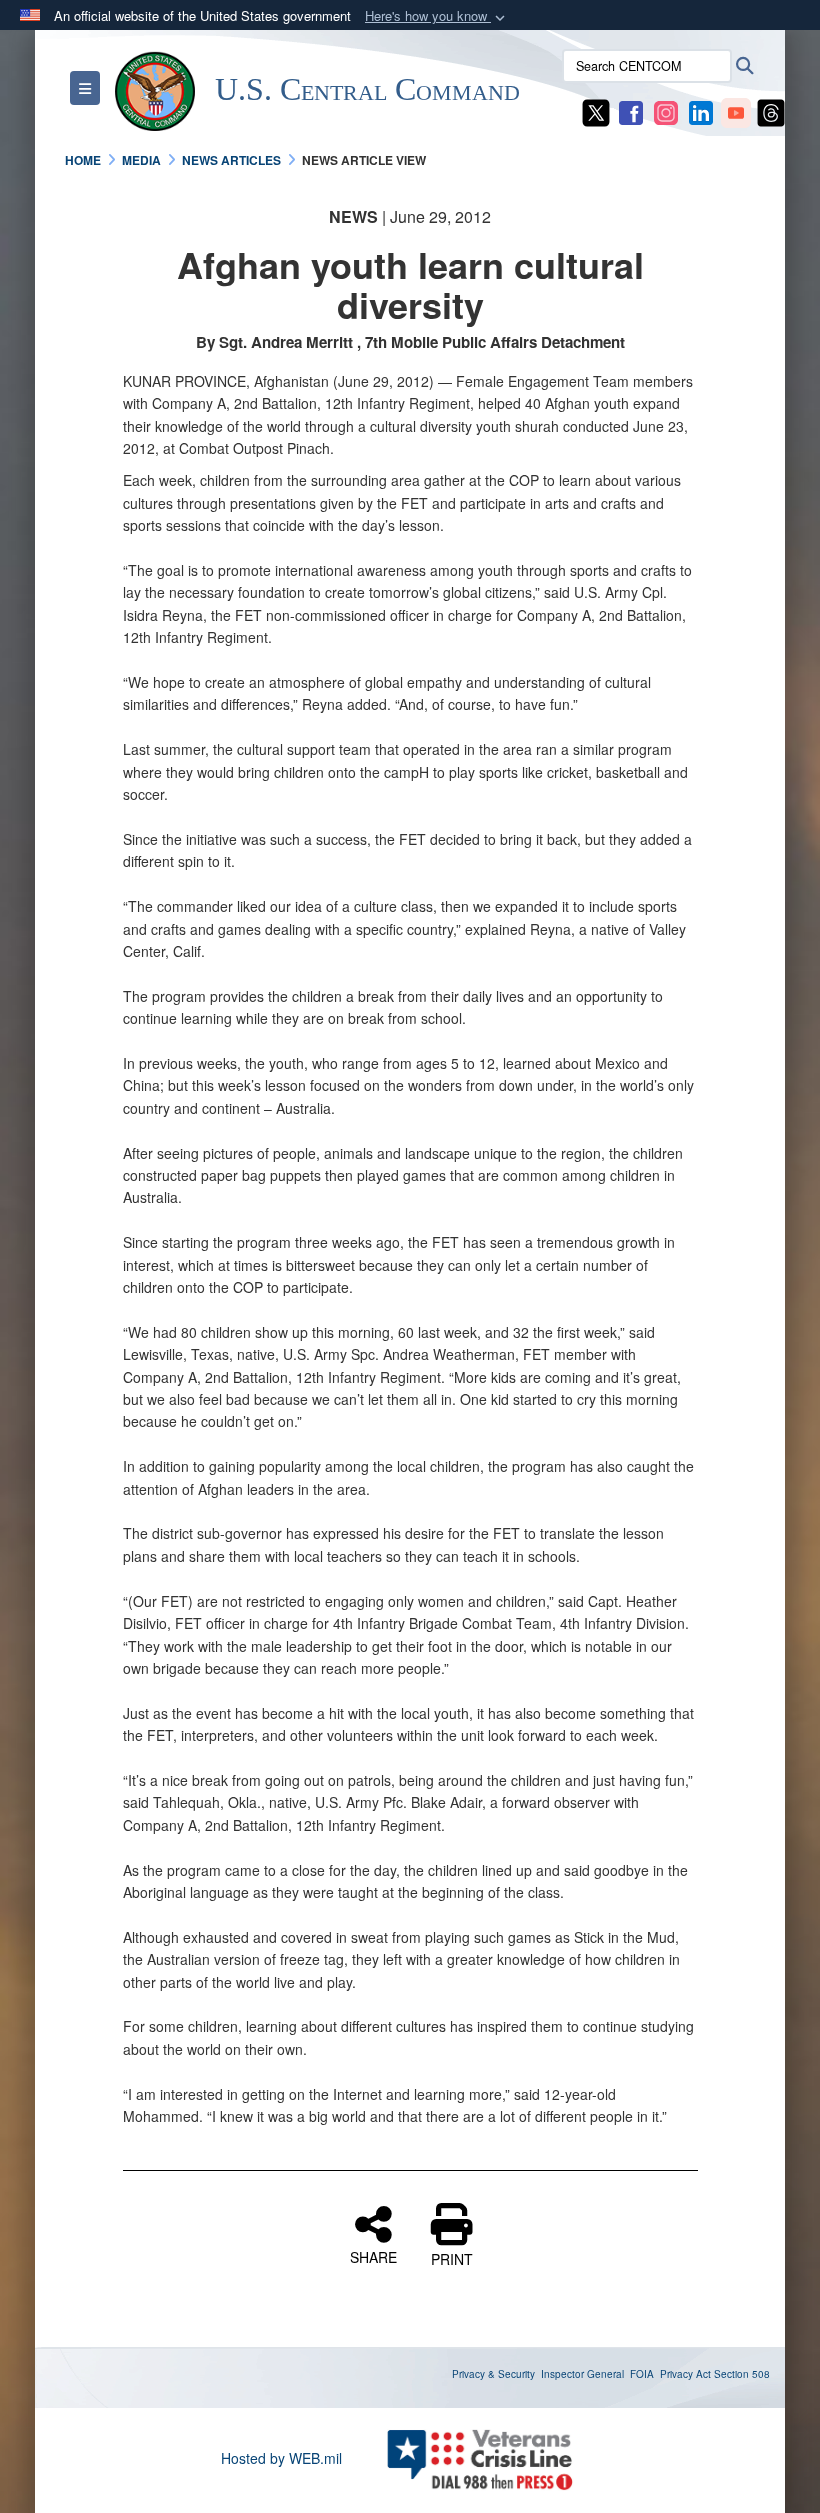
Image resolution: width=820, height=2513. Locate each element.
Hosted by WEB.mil (281, 2458)
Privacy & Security (493, 2374)
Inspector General (582, 2374)
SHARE (373, 2256)
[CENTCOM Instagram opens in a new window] (666, 111)
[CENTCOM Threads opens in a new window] (771, 111)
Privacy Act (685, 2374)
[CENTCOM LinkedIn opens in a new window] (701, 111)
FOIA (642, 2374)
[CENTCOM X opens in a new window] (596, 111)
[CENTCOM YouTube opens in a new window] (736, 111)
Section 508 (742, 2374)
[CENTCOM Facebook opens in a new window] (631, 111)
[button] (437, 16)
